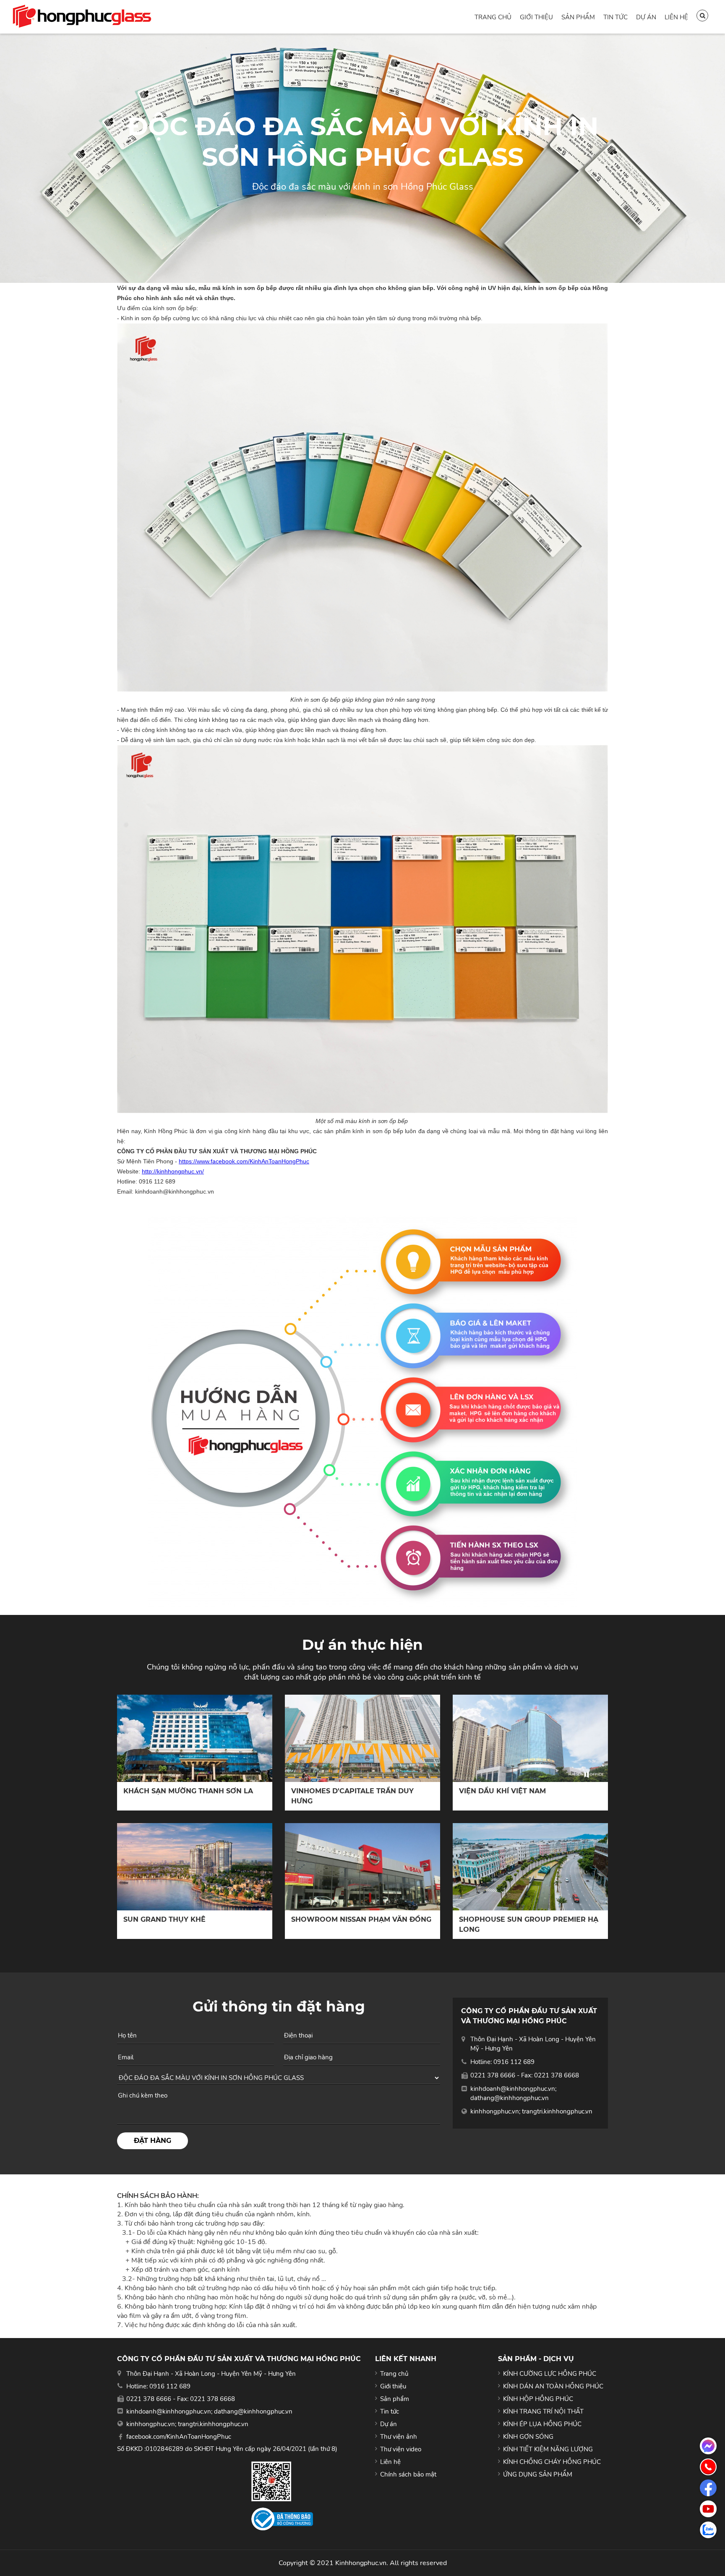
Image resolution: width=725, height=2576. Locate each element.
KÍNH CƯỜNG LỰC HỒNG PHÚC (550, 2374)
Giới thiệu (536, 17)
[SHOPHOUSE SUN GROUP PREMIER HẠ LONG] (530, 1867)
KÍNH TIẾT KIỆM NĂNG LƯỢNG (548, 2449)
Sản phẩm (578, 17)
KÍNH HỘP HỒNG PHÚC (538, 2399)
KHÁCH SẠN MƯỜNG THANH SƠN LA (188, 1791)
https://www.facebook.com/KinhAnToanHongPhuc (244, 1161)
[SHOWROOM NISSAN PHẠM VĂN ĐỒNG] (362, 1867)
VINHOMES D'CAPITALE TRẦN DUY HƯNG (352, 1796)
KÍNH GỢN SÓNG (528, 2437)
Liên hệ (676, 17)
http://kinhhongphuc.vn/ (173, 1171)
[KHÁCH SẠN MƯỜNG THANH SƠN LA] (195, 1738)
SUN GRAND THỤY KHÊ (164, 1919)
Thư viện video (401, 2449)
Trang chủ (493, 17)
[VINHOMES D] (362, 1738)
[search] (702, 16)
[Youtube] (708, 2509)
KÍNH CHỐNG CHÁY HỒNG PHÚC (552, 2462)
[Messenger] (708, 2446)
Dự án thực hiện (362, 1645)
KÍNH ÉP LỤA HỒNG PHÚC (542, 2424)
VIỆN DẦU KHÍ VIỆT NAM (502, 1791)
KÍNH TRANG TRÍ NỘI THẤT (543, 2411)
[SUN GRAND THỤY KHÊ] (195, 1867)
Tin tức (615, 17)
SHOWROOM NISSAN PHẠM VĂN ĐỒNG (361, 1919)
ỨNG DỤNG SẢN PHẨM (538, 2474)
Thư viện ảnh (399, 2437)
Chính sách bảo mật (408, 2474)
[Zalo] (708, 2530)
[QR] (282, 2481)
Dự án (646, 17)
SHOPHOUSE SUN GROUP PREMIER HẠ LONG (529, 1924)
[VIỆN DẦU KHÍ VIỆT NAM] (530, 1738)
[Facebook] (708, 2488)
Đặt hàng (153, 2141)
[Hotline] (708, 2467)
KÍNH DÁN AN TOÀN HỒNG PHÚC (553, 2386)
